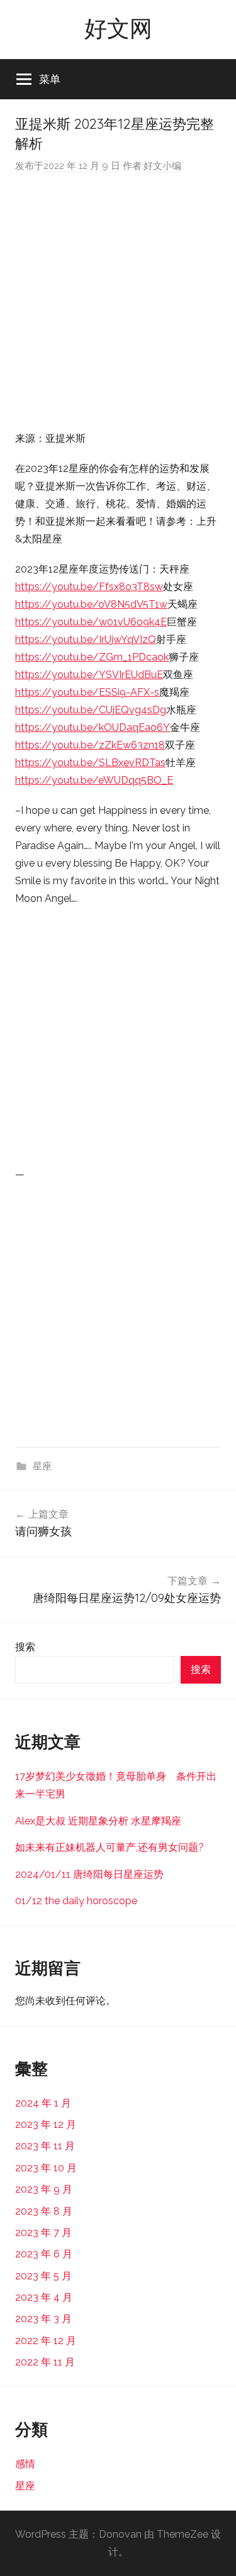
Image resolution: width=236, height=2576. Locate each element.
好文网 (118, 28)
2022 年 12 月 (46, 2341)
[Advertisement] (118, 302)
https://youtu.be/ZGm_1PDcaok (92, 657)
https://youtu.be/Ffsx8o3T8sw (89, 587)
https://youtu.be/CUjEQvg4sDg (91, 710)
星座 (42, 1466)
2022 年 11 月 (45, 2362)
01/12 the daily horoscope (76, 1901)
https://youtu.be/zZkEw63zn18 (90, 745)
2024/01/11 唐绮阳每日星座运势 (89, 1874)
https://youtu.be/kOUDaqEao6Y (93, 727)
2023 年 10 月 (46, 2168)
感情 (25, 2464)
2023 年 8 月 (44, 2211)
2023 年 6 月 (44, 2254)
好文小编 (162, 166)
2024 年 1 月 (43, 2103)
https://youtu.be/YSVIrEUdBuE (89, 675)
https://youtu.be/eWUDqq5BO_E (94, 780)
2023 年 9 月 (44, 2189)
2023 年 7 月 (43, 2233)
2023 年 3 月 (43, 2319)
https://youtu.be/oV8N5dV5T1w (91, 604)
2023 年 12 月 (46, 2124)
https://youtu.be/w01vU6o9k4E (91, 622)
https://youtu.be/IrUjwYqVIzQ (86, 639)
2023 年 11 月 (45, 2146)
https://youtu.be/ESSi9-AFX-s (87, 692)
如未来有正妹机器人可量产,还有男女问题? (110, 1847)
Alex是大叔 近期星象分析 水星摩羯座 (98, 1821)
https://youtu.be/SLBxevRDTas (90, 763)
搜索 (25, 1647)
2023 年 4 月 (44, 2297)
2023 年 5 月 (43, 2276)
